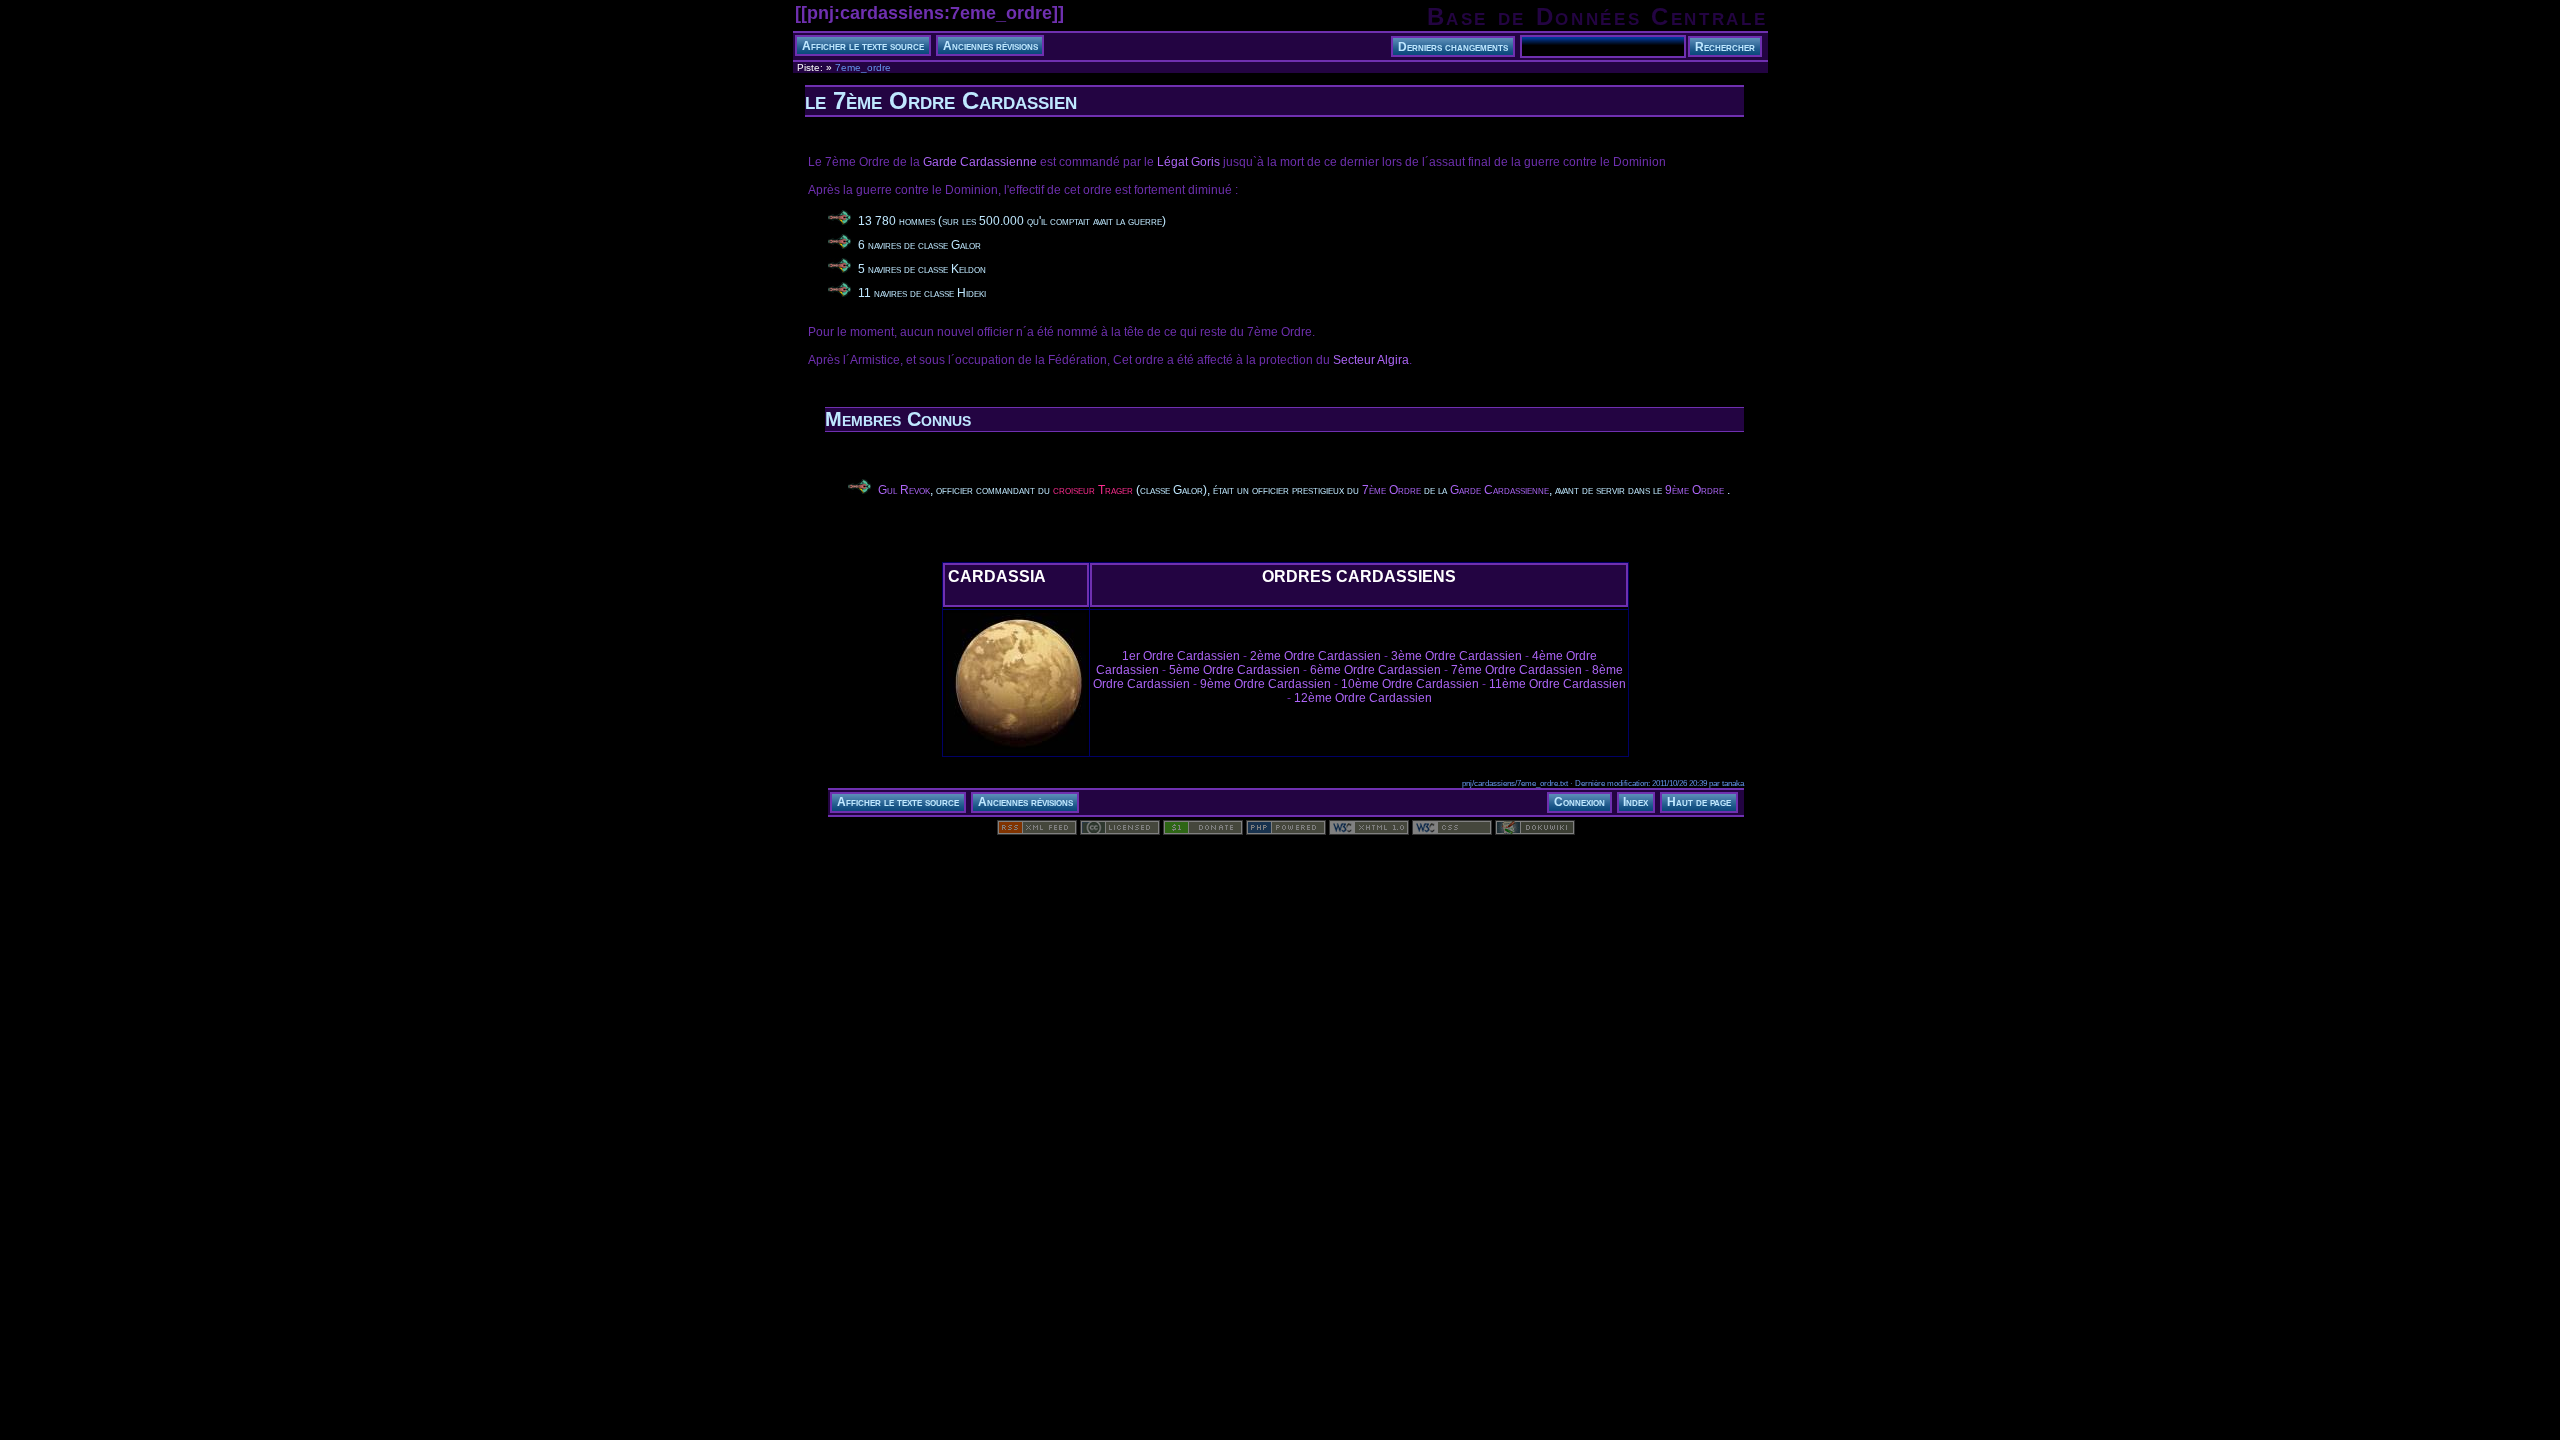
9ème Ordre (1694, 490)
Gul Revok (904, 490)
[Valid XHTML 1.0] (1369, 831)
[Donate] (1203, 831)
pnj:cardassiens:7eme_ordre (929, 13)
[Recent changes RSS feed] (1037, 831)
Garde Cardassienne (980, 162)
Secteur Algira (1371, 360)
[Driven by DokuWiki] (1535, 831)
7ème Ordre (1391, 490)
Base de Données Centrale (1597, 16)
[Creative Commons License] (1120, 831)
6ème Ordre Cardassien (1375, 670)
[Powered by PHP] (1286, 831)
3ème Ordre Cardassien (1456, 656)
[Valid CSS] (1452, 831)
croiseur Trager (1093, 490)
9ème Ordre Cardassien (1265, 684)
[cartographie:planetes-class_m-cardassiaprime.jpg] (1016, 752)
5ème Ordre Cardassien (1234, 670)
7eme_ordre (863, 67)
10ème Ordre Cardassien (1410, 684)
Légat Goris (1188, 162)
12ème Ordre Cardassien (1363, 698)
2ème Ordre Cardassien (1315, 656)
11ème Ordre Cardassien (1557, 684)
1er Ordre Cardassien (1181, 656)
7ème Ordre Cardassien (1516, 670)
